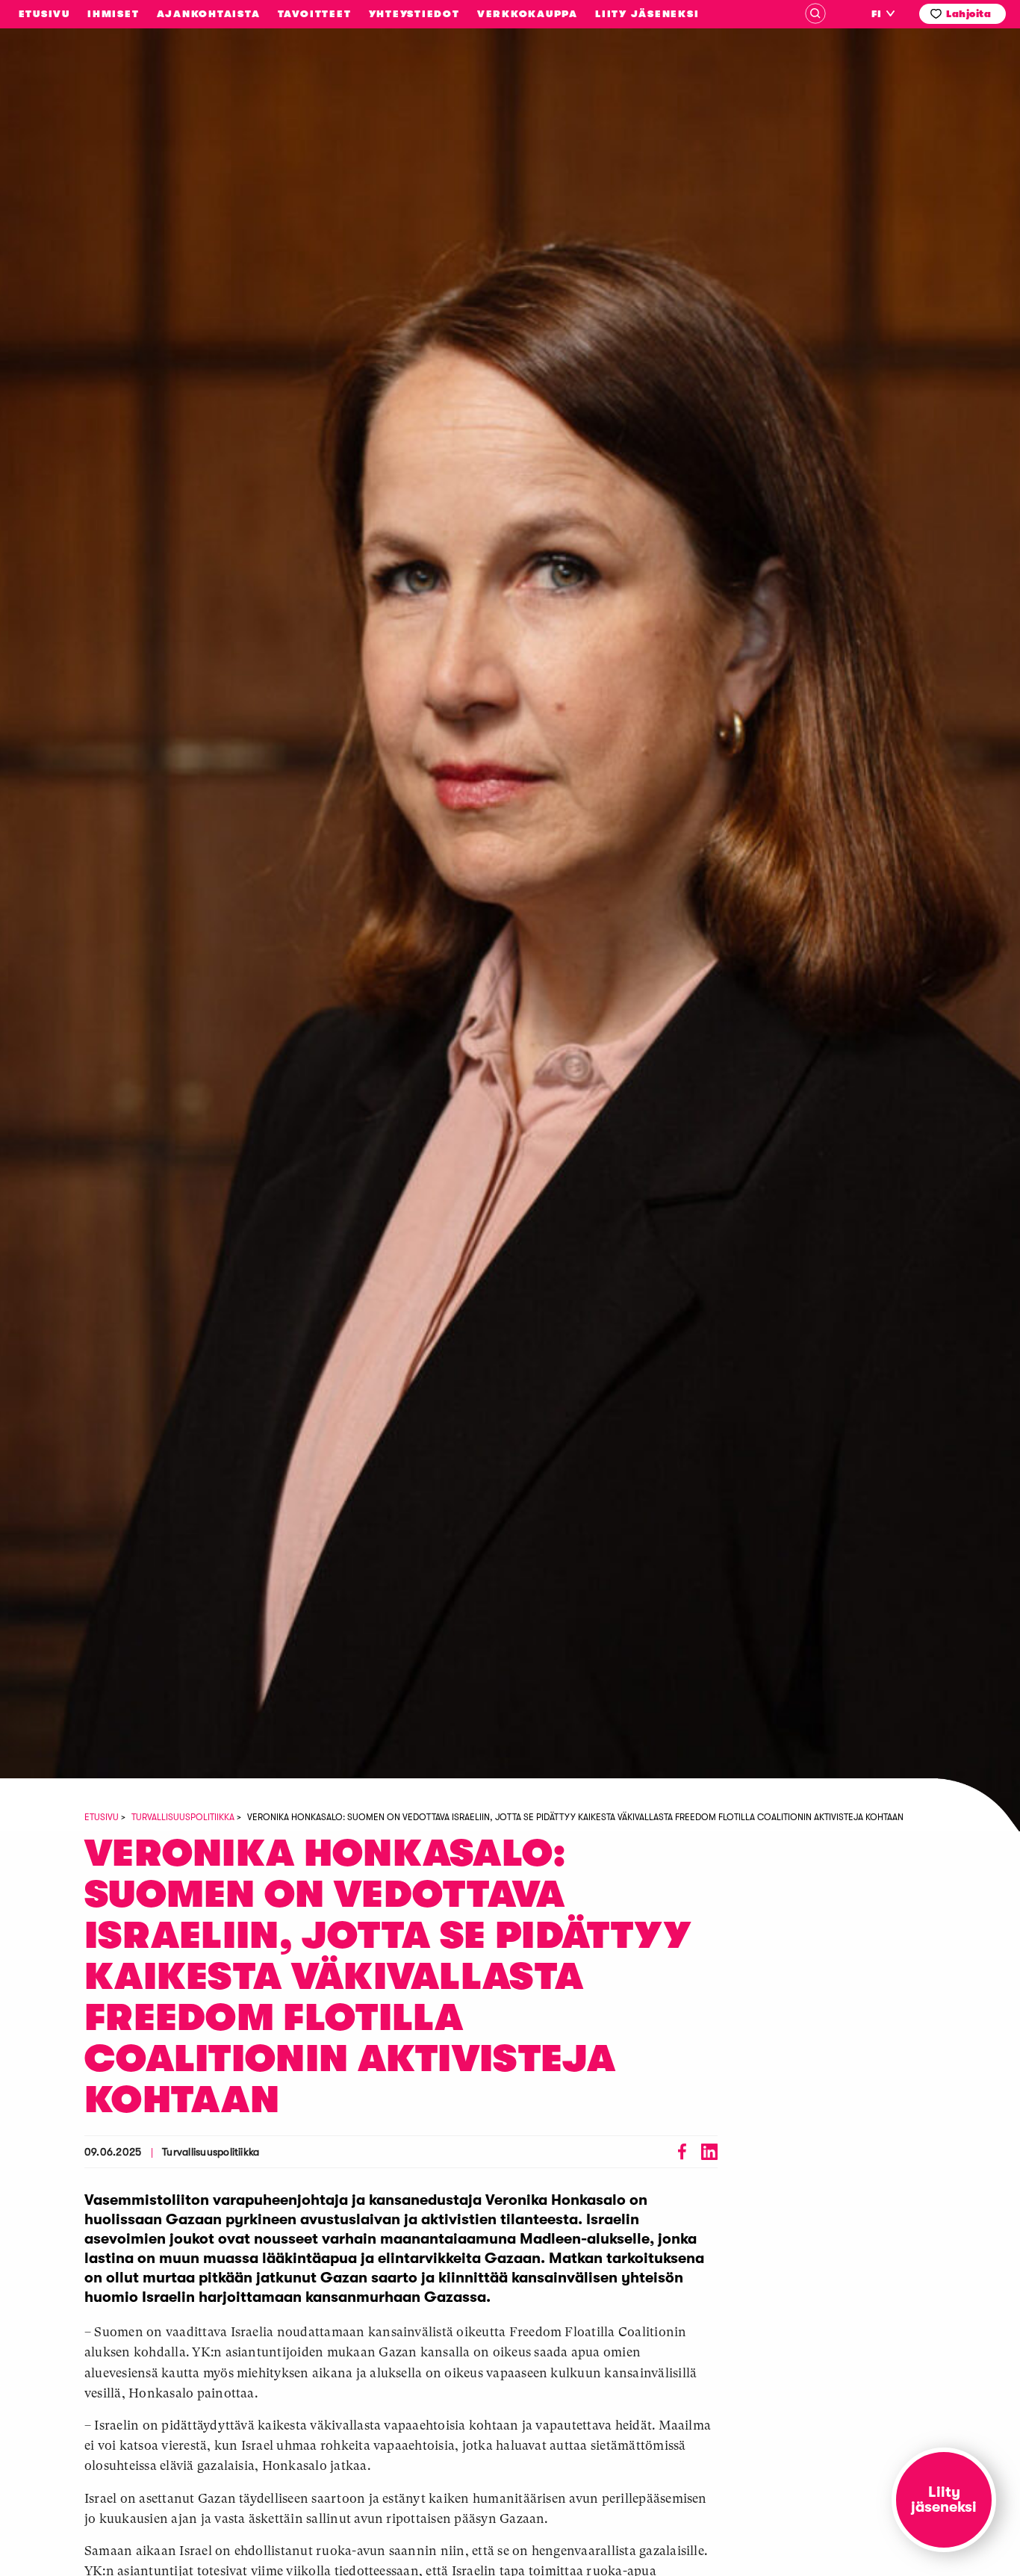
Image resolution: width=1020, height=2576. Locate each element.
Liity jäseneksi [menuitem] (647, 14)
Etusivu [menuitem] (44, 14)
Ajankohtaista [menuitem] (209, 14)
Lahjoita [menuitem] (968, 14)
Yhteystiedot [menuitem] (414, 14)
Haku (815, 13)
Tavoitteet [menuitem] (315, 14)
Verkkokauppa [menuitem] (528, 14)
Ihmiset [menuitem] (113, 14)
